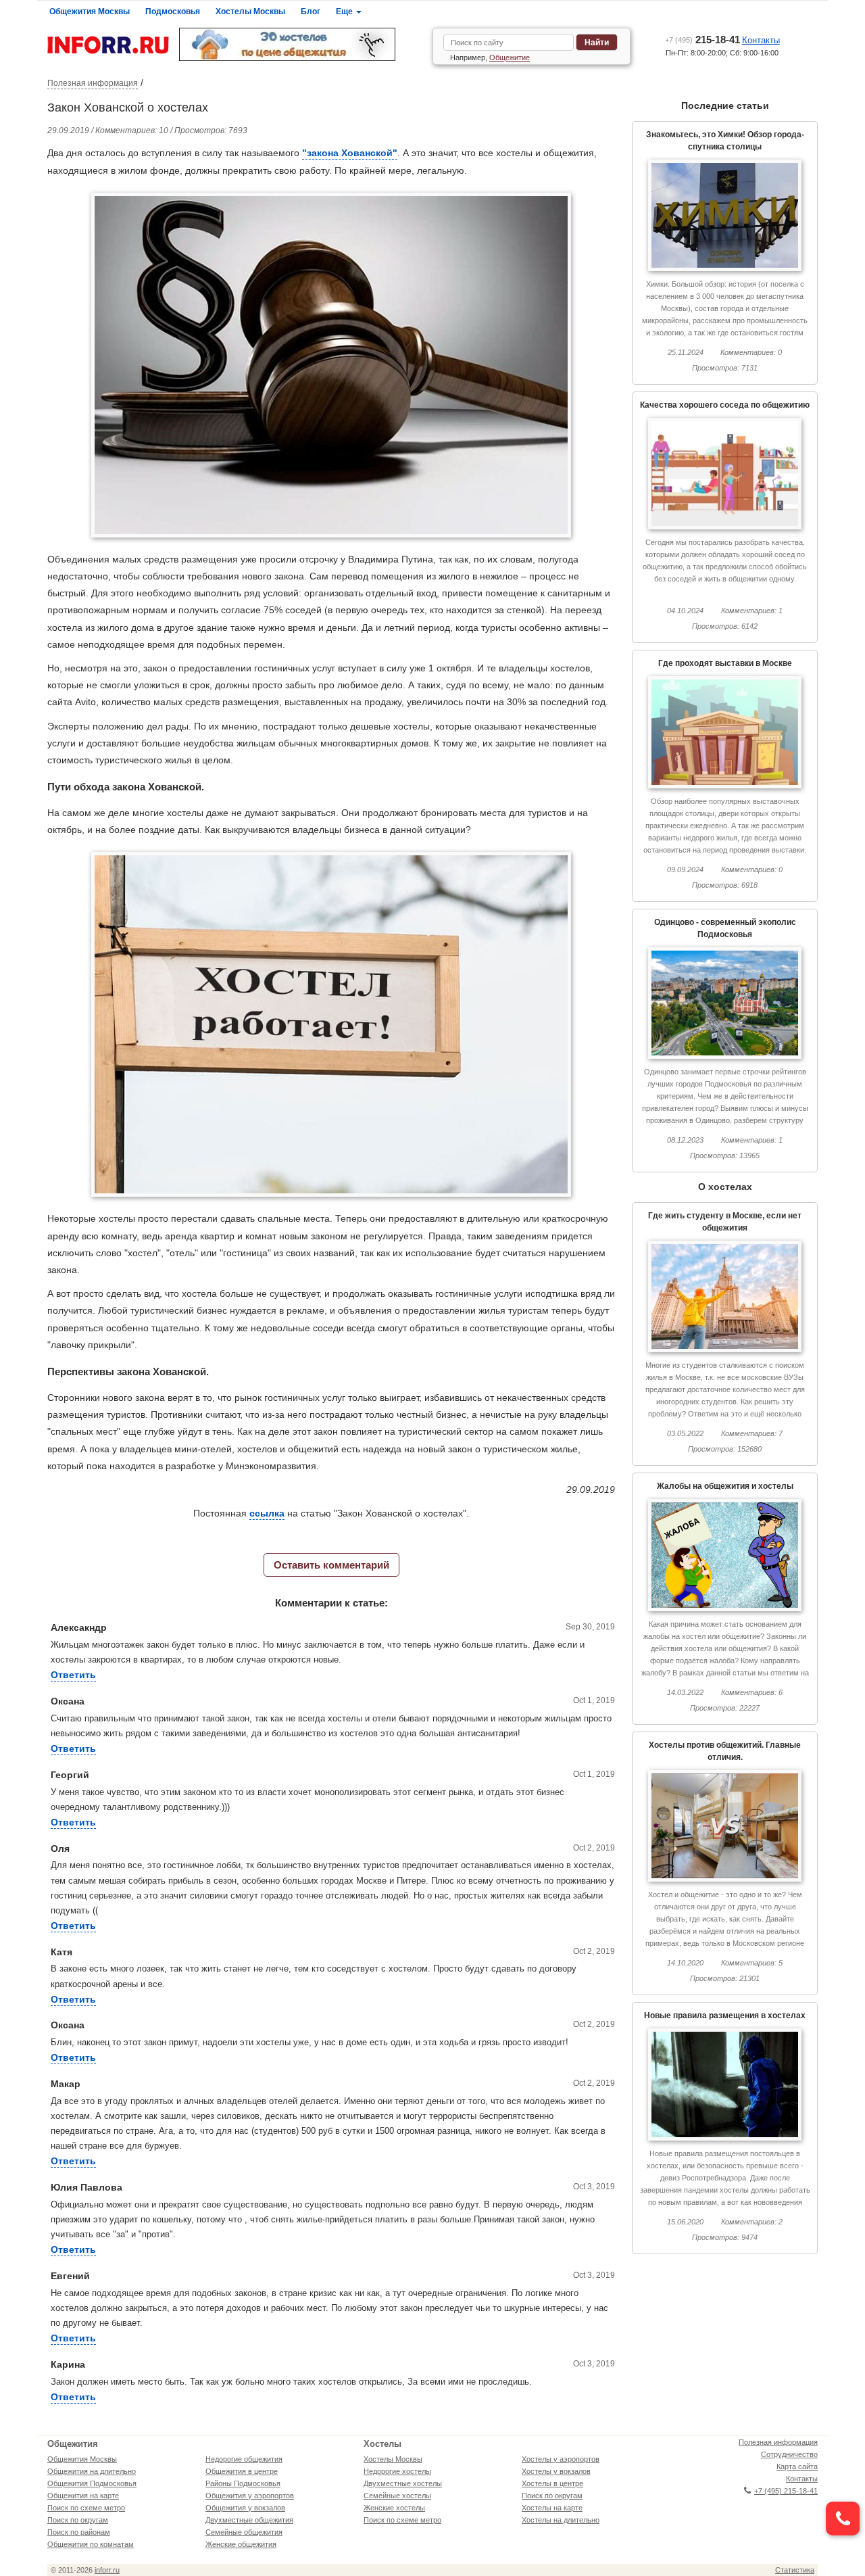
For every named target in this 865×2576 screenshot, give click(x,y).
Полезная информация (93, 83)
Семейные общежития (244, 2532)
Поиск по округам (78, 2520)
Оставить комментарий (331, 1565)
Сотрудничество (789, 2454)
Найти (597, 43)
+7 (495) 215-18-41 (786, 2491)
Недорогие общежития (244, 2459)
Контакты (761, 40)
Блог (311, 11)
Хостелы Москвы (250, 11)
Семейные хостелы (397, 2496)
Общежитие (510, 57)
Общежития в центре (242, 2471)
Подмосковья (173, 11)
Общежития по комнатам (91, 2544)
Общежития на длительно (92, 2471)
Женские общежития (241, 2544)
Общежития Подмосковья (92, 2483)
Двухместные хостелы (403, 2483)
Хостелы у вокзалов (556, 2471)
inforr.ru (107, 2570)
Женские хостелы (394, 2508)
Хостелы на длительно (561, 2520)
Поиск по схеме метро (86, 2508)
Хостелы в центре (552, 2483)
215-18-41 (702, 40)
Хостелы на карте (552, 2508)
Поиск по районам (79, 2532)
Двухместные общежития (249, 2520)
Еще (345, 11)
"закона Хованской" (350, 153)
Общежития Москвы (90, 11)
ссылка (267, 1513)
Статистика (795, 2570)
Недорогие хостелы (397, 2471)
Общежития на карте (83, 2496)
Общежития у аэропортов (250, 2496)
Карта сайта (797, 2466)
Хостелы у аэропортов (561, 2459)
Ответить (73, 1675)
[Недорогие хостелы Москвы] (301, 44)
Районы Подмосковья (243, 2483)
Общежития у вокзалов (245, 2508)
